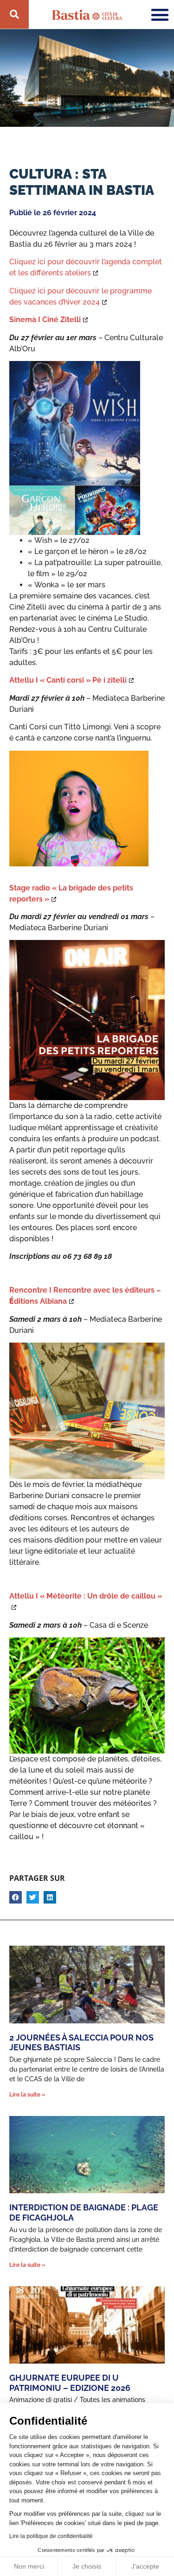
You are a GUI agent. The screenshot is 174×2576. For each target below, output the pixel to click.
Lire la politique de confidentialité (51, 2536)
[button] (16, 1897)
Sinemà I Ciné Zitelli (45, 320)
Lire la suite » (27, 2095)
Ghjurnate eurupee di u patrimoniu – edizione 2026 (70, 2383)
